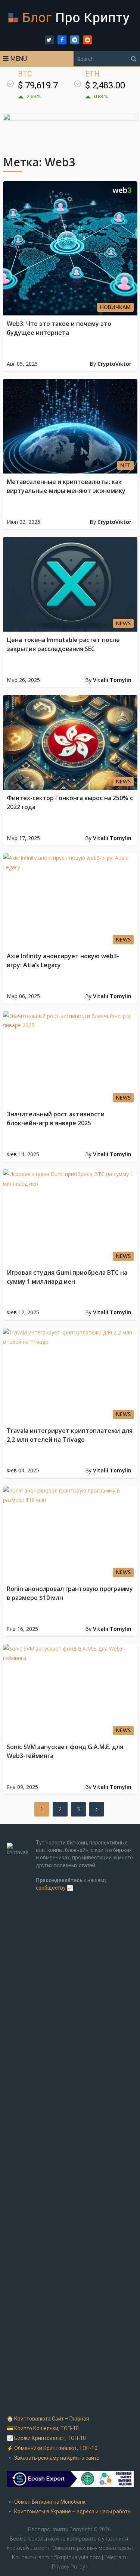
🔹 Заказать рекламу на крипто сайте (53, 2458)
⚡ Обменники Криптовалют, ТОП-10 (52, 2448)
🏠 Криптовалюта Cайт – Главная (48, 2419)
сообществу (51, 1888)
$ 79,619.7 (38, 85)
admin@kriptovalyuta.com (70, 2557)
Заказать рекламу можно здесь (92, 2548)
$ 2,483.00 (105, 85)
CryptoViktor (114, 364)
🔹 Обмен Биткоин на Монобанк (46, 2502)
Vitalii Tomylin (112, 680)
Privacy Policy (69, 2567)
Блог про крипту (48, 2529)
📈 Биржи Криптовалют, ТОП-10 (46, 2438)
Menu (19, 59)
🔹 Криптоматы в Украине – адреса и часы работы (69, 2511)
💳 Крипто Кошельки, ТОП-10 (43, 2428)
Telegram (115, 2557)
